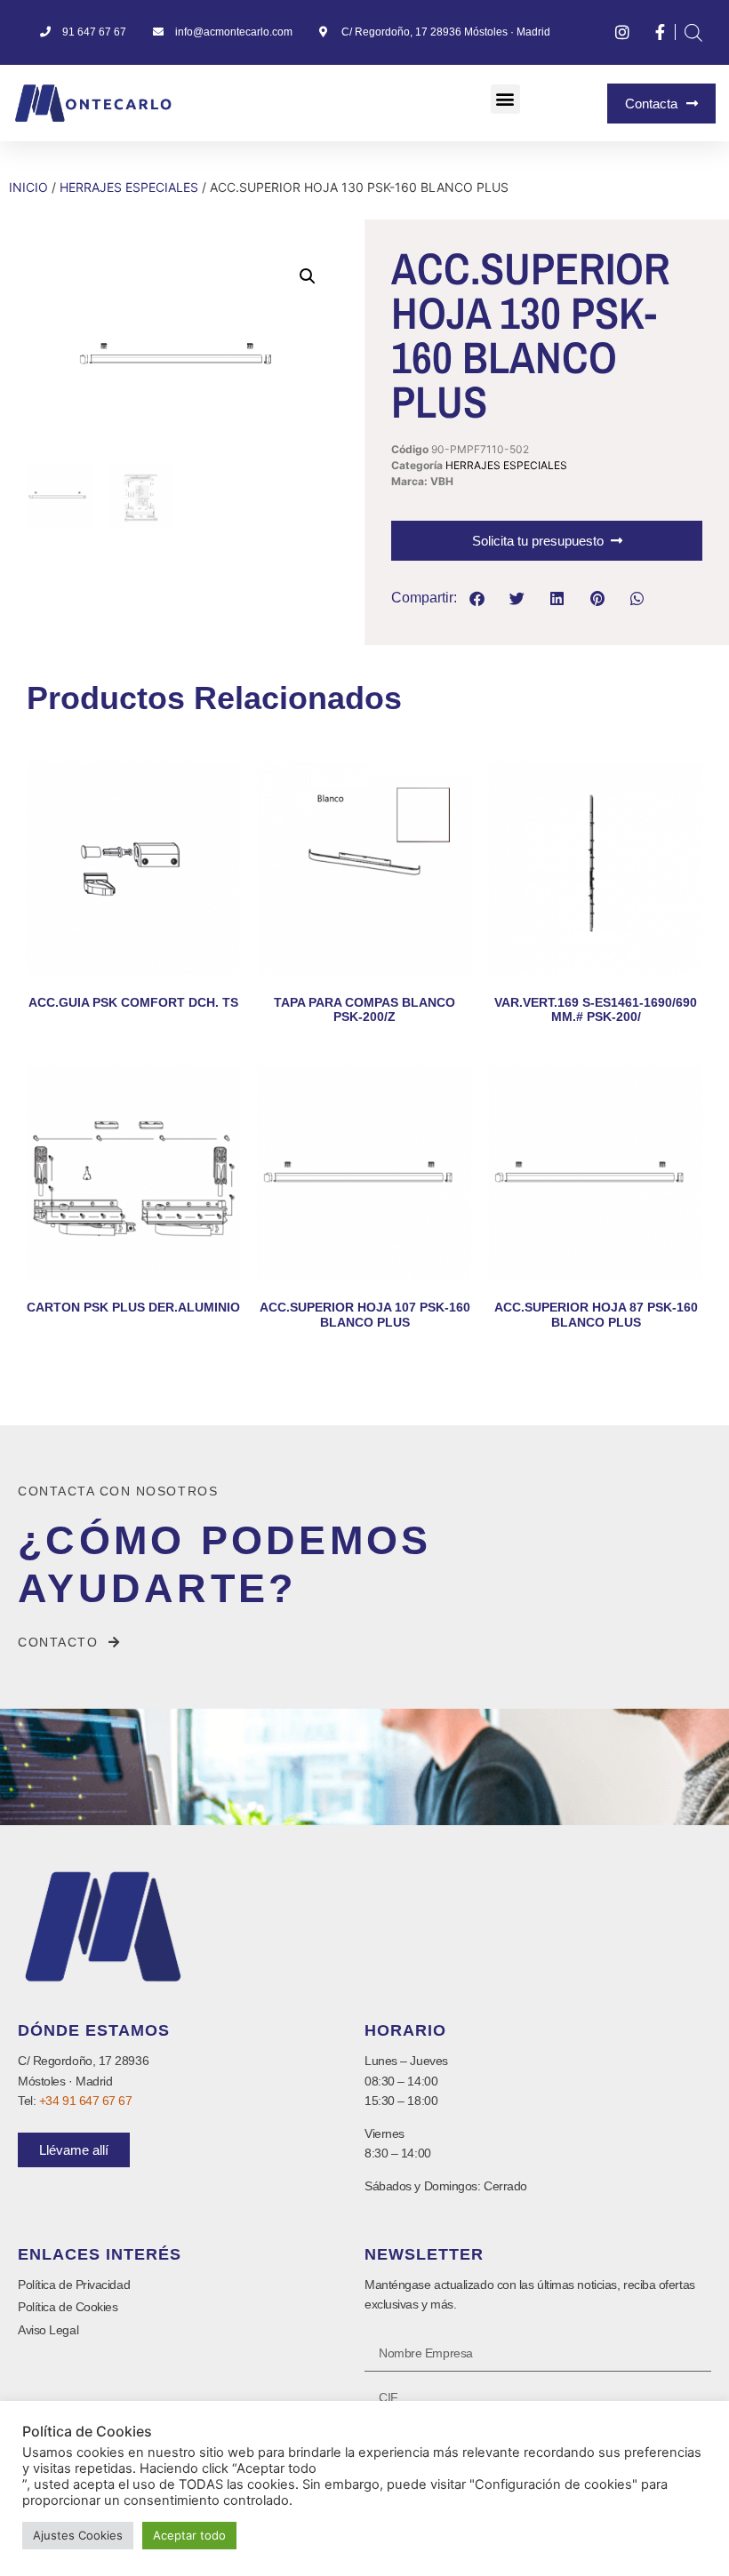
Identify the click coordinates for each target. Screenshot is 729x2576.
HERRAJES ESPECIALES (129, 187)
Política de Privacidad (74, 2285)
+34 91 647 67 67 (86, 2101)
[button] (505, 99)
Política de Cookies (68, 2307)
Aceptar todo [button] (189, 2535)
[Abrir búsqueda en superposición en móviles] (693, 32)
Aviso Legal (48, 2330)
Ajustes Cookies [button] (78, 2535)
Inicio (28, 187)
